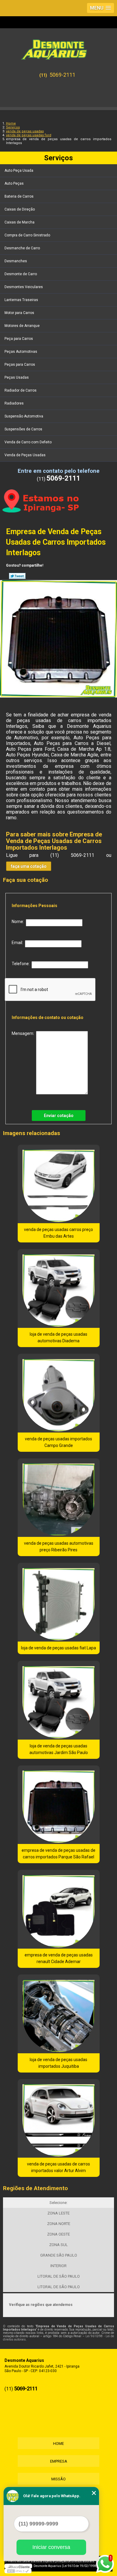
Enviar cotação (59, 1116)
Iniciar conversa (51, 2547)
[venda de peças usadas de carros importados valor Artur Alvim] (59, 2119)
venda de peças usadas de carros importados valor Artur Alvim (58, 2167)
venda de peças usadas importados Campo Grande (58, 1442)
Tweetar (17, 576)
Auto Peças (14, 183)
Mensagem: (24, 1033)
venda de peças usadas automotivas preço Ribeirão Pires (59, 1547)
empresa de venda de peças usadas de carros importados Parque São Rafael (58, 1854)
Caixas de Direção (20, 209)
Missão (58, 2479)
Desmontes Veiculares (24, 287)
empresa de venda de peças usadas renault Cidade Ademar (59, 1958)
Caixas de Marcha (19, 222)
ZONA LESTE (58, 2213)
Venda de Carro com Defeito (28, 442)
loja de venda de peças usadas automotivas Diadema (58, 1337)
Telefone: (22, 964)
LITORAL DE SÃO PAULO (59, 2276)
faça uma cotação (29, 866)
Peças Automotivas (21, 352)
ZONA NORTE (59, 2224)
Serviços (58, 158)
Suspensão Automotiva (24, 416)
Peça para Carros (19, 339)
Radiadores (14, 403)
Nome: (19, 922)
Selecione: (58, 2203)
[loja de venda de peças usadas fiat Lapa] (59, 1602)
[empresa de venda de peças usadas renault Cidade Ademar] (59, 1909)
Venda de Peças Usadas (25, 455)
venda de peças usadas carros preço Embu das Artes (58, 1233)
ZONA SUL (58, 2245)
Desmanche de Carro (22, 248)
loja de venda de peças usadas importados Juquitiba (58, 2063)
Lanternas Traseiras (21, 300)
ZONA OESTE (58, 2234)
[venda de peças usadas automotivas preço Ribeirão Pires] (59, 1498)
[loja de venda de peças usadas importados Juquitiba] (59, 2014)
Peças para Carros (20, 365)
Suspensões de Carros (23, 429)
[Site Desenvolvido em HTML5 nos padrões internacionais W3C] (18, 2571)
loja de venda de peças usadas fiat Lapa (58, 1648)
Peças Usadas (17, 377)
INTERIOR (58, 2266)
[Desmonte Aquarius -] (58, 47)
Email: (18, 943)
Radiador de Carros (21, 390)
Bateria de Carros (19, 196)
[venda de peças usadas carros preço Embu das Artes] (59, 1184)
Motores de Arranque (22, 326)
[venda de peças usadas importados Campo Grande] (59, 1393)
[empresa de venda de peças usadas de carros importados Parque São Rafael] (59, 1805)
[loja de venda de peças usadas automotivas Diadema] (59, 1288)
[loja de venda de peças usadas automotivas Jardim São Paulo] (59, 1700)
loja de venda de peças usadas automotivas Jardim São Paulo (59, 1749)
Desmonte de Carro (21, 274)
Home (58, 2444)
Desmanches (16, 261)
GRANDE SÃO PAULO (59, 2255)
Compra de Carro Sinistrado (27, 235)
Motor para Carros (19, 313)
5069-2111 (62, 75)
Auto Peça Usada (19, 171)
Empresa (59, 2461)
